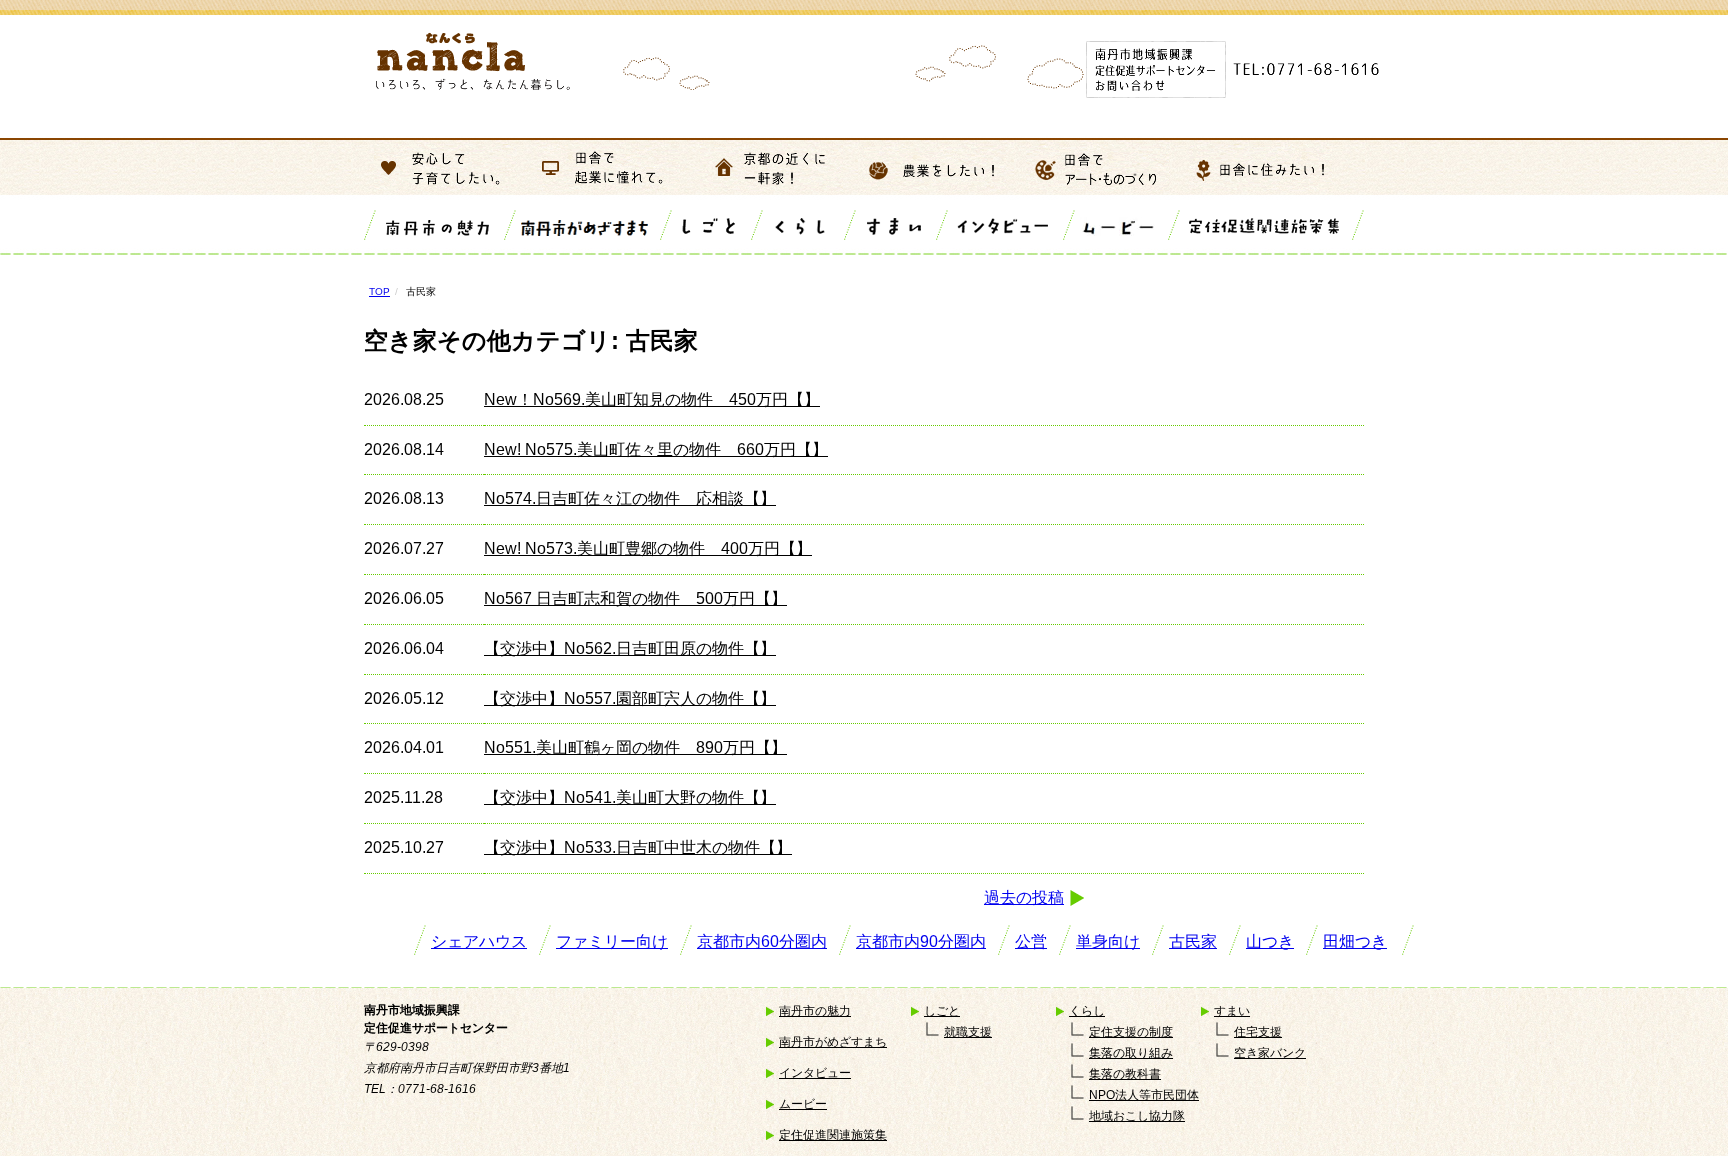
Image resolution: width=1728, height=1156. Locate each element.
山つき (1270, 941)
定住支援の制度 (1131, 1032)
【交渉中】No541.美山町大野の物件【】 (630, 797)
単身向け (1108, 941)
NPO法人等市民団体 (1144, 1095)
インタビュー (815, 1073)
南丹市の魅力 (815, 1011)
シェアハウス (479, 941)
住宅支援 (1258, 1032)
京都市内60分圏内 (762, 941)
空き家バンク (1270, 1053)
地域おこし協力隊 (1137, 1116)
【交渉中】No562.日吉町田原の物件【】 (630, 648)
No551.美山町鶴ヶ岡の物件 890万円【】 (635, 747)
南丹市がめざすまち (833, 1042)
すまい (1232, 1011)
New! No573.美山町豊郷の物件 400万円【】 (648, 548)
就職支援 (968, 1032)
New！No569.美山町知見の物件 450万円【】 (652, 399)
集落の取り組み (1131, 1053)
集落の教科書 (1125, 1074)
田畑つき (1355, 941)
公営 (1031, 941)
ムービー (803, 1104)
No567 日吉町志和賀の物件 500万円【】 (635, 598)
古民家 (1193, 941)
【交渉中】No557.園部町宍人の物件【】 (630, 698)
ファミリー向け (612, 941)
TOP (379, 291)
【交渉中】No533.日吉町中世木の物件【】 (638, 847)
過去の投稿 (1024, 897)
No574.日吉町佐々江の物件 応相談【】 (630, 498)
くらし (1087, 1011)
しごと (942, 1011)
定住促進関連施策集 (833, 1135)
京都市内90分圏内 (921, 941)
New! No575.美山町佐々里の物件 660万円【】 (656, 449)
